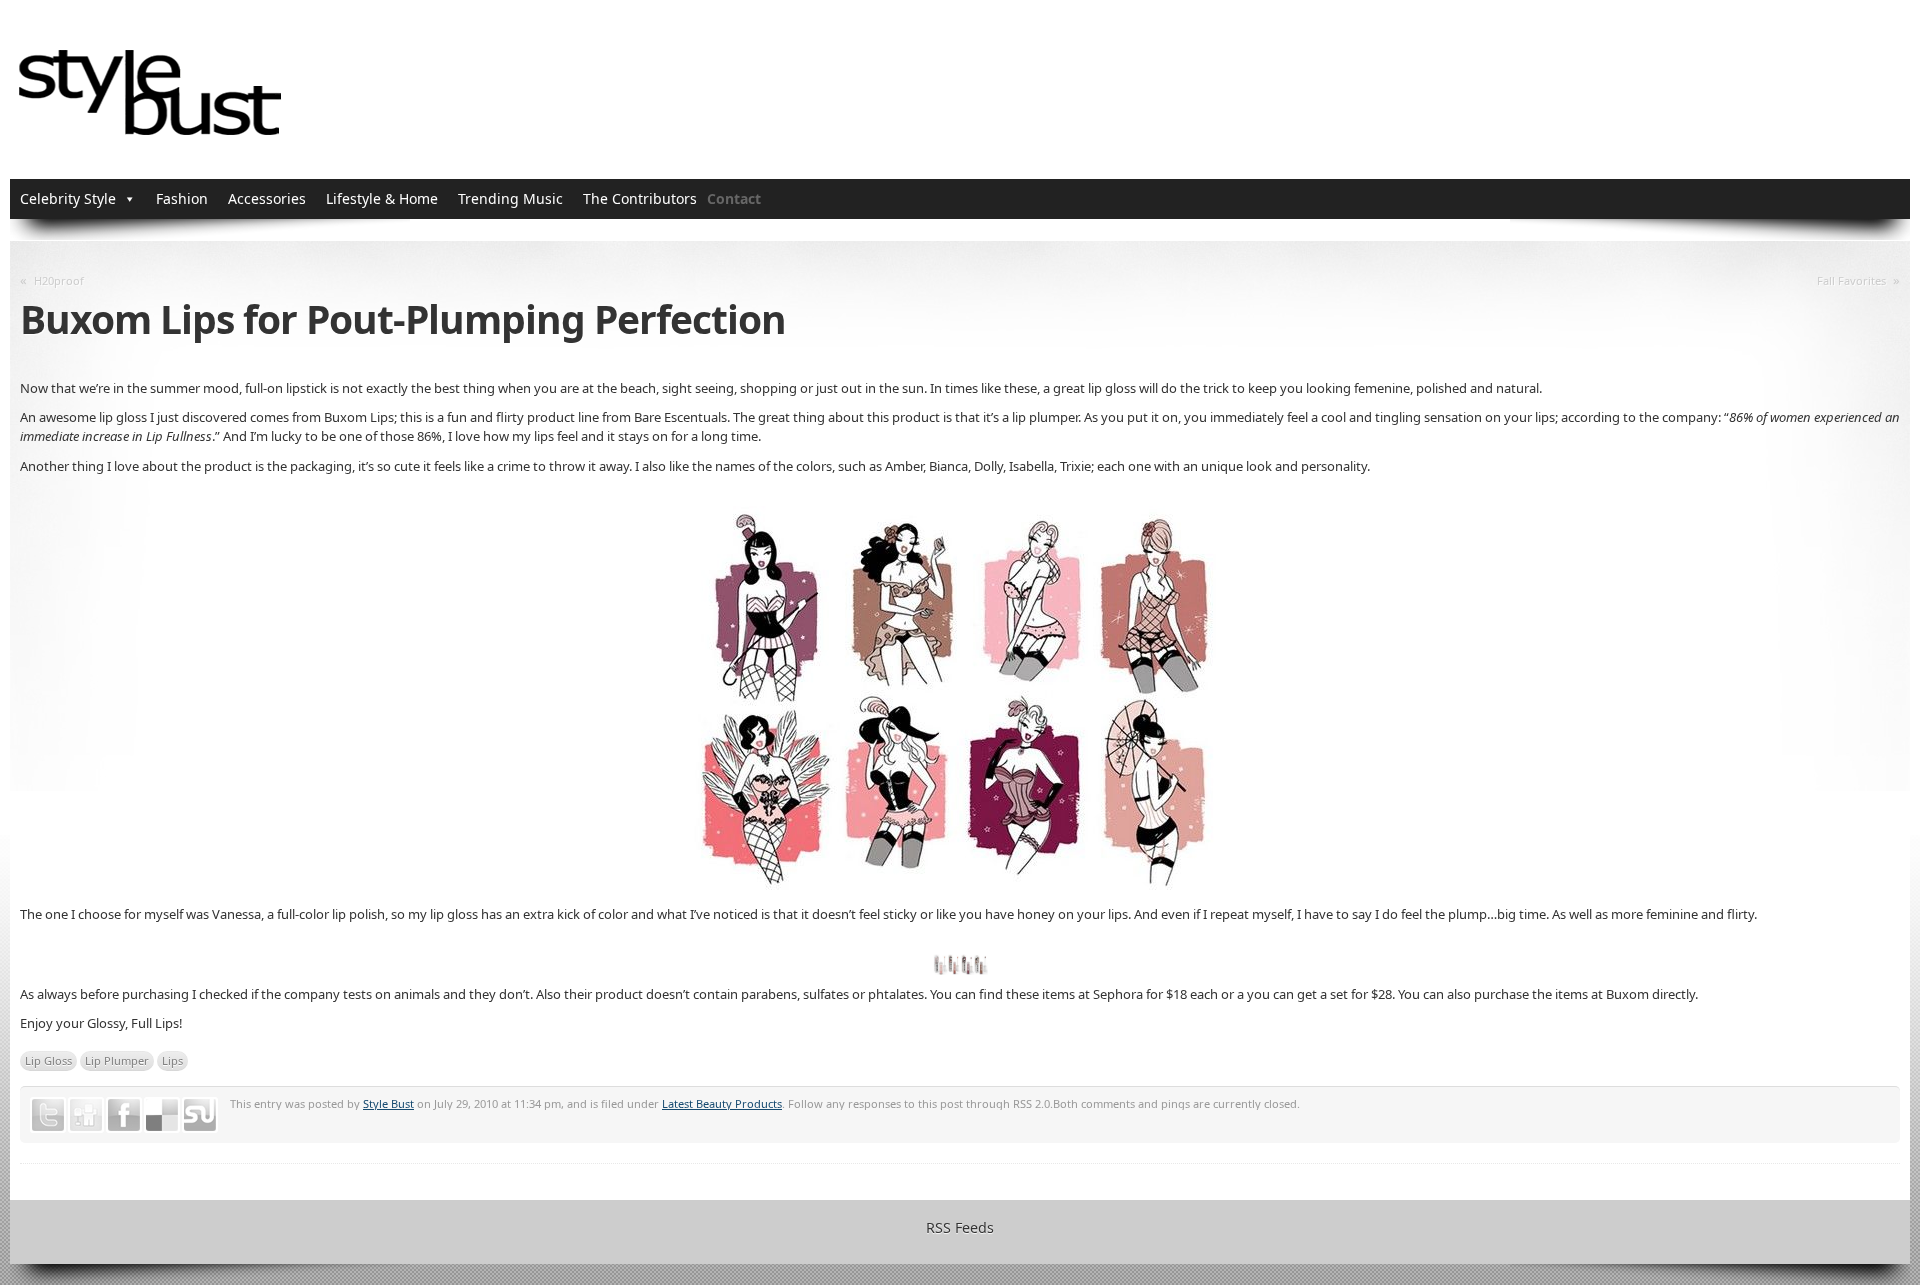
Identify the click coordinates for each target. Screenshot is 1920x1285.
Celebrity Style (68, 198)
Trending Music (510, 198)
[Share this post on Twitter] (48, 1115)
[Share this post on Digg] (86, 1115)
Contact (734, 198)
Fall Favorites (1851, 280)
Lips (172, 1060)
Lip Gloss (48, 1060)
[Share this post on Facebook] (124, 1115)
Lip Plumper (117, 1060)
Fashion (182, 198)
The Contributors (640, 198)
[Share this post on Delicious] (162, 1115)
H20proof (59, 280)
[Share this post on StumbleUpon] (200, 1115)
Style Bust (388, 1103)
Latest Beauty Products (722, 1103)
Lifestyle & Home (382, 198)
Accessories (267, 198)
